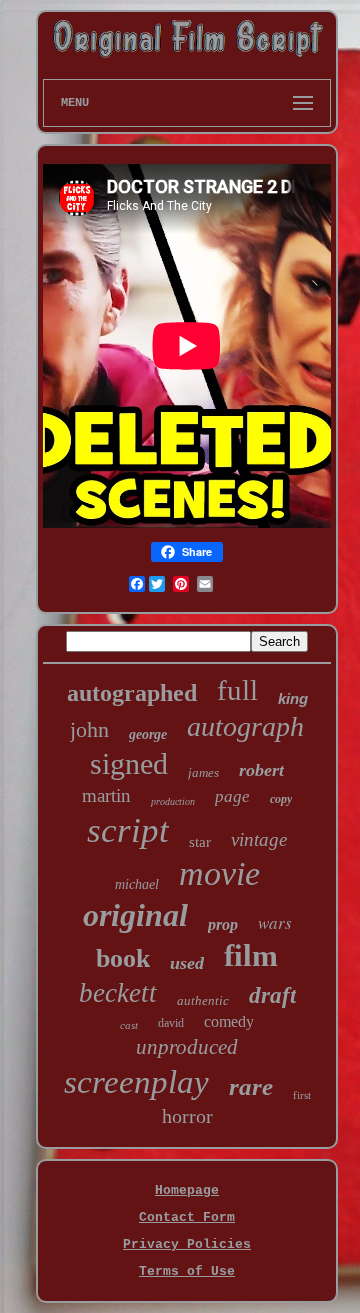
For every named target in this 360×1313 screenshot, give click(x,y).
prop (223, 924)
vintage (259, 839)
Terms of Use (187, 1271)
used (187, 963)
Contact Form (187, 1217)
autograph (245, 726)
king (293, 698)
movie (219, 873)
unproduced (187, 1047)
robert (261, 770)
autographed (132, 693)
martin (106, 795)
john (89, 729)
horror (187, 1116)
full (237, 690)
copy (281, 799)
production (173, 801)
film (251, 955)
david (171, 1023)
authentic (203, 1000)
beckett (118, 993)
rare (251, 1086)
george (148, 734)
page (232, 796)
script (128, 830)
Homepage (187, 1190)
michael (137, 884)
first (302, 1095)
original (135, 915)
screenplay (136, 1082)
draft (272, 995)
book (123, 958)
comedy (229, 1021)
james (203, 772)
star (200, 842)
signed (129, 763)
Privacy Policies (187, 1244)
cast (129, 1025)
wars (275, 922)
